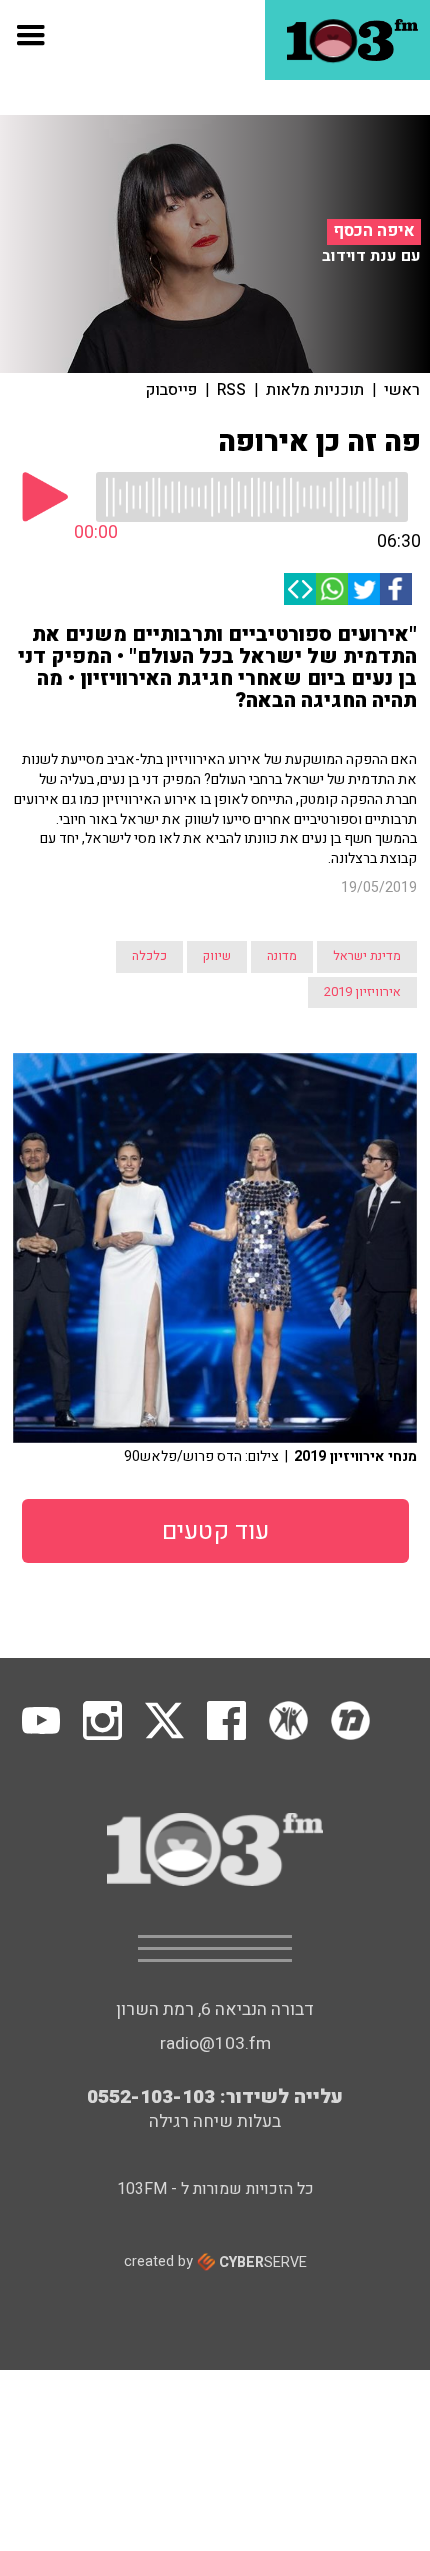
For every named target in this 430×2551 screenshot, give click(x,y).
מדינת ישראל (367, 956)
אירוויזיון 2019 (362, 992)
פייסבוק (171, 390)
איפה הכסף (374, 231)
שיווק (217, 956)
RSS (231, 390)
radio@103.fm (215, 2043)
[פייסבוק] (396, 589)
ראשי (402, 390)
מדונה (282, 956)
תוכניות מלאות (315, 390)
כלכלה (149, 956)
